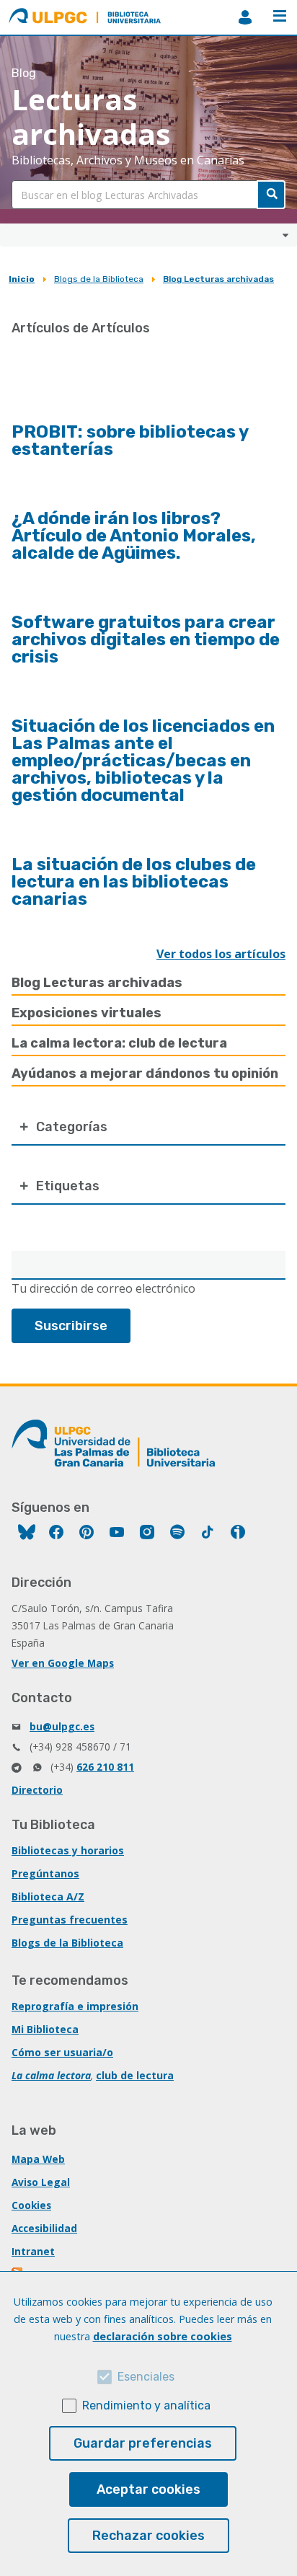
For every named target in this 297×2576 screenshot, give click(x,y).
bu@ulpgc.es (62, 1726)
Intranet (33, 2251)
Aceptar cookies (148, 2489)
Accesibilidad (44, 2228)
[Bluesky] (27, 1534)
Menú (280, 17)
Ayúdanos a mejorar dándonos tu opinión (145, 1074)
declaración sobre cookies (163, 2336)
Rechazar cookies (148, 2536)
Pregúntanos (45, 1873)
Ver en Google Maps (63, 1663)
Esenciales (146, 2377)
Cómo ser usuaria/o (62, 2052)
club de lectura (135, 2075)
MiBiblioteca (245, 17)
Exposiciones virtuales (87, 1013)
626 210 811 (105, 1767)
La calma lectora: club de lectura (119, 1043)
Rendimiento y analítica (146, 2405)
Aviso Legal (41, 2182)
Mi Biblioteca (45, 2029)
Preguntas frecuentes (70, 1920)
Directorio (37, 1790)
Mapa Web (38, 2159)
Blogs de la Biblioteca (99, 279)
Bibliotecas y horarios (68, 1850)
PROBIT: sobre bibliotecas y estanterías (130, 441)
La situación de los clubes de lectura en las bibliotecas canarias (134, 882)
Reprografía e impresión (75, 2006)
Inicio (22, 279)
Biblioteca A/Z (48, 1896)
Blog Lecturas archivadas (218, 279)
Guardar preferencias (143, 2443)
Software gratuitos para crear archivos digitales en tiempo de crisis (146, 639)
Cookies (31, 2205)
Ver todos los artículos (221, 954)
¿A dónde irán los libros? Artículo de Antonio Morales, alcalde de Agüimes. (134, 536)
